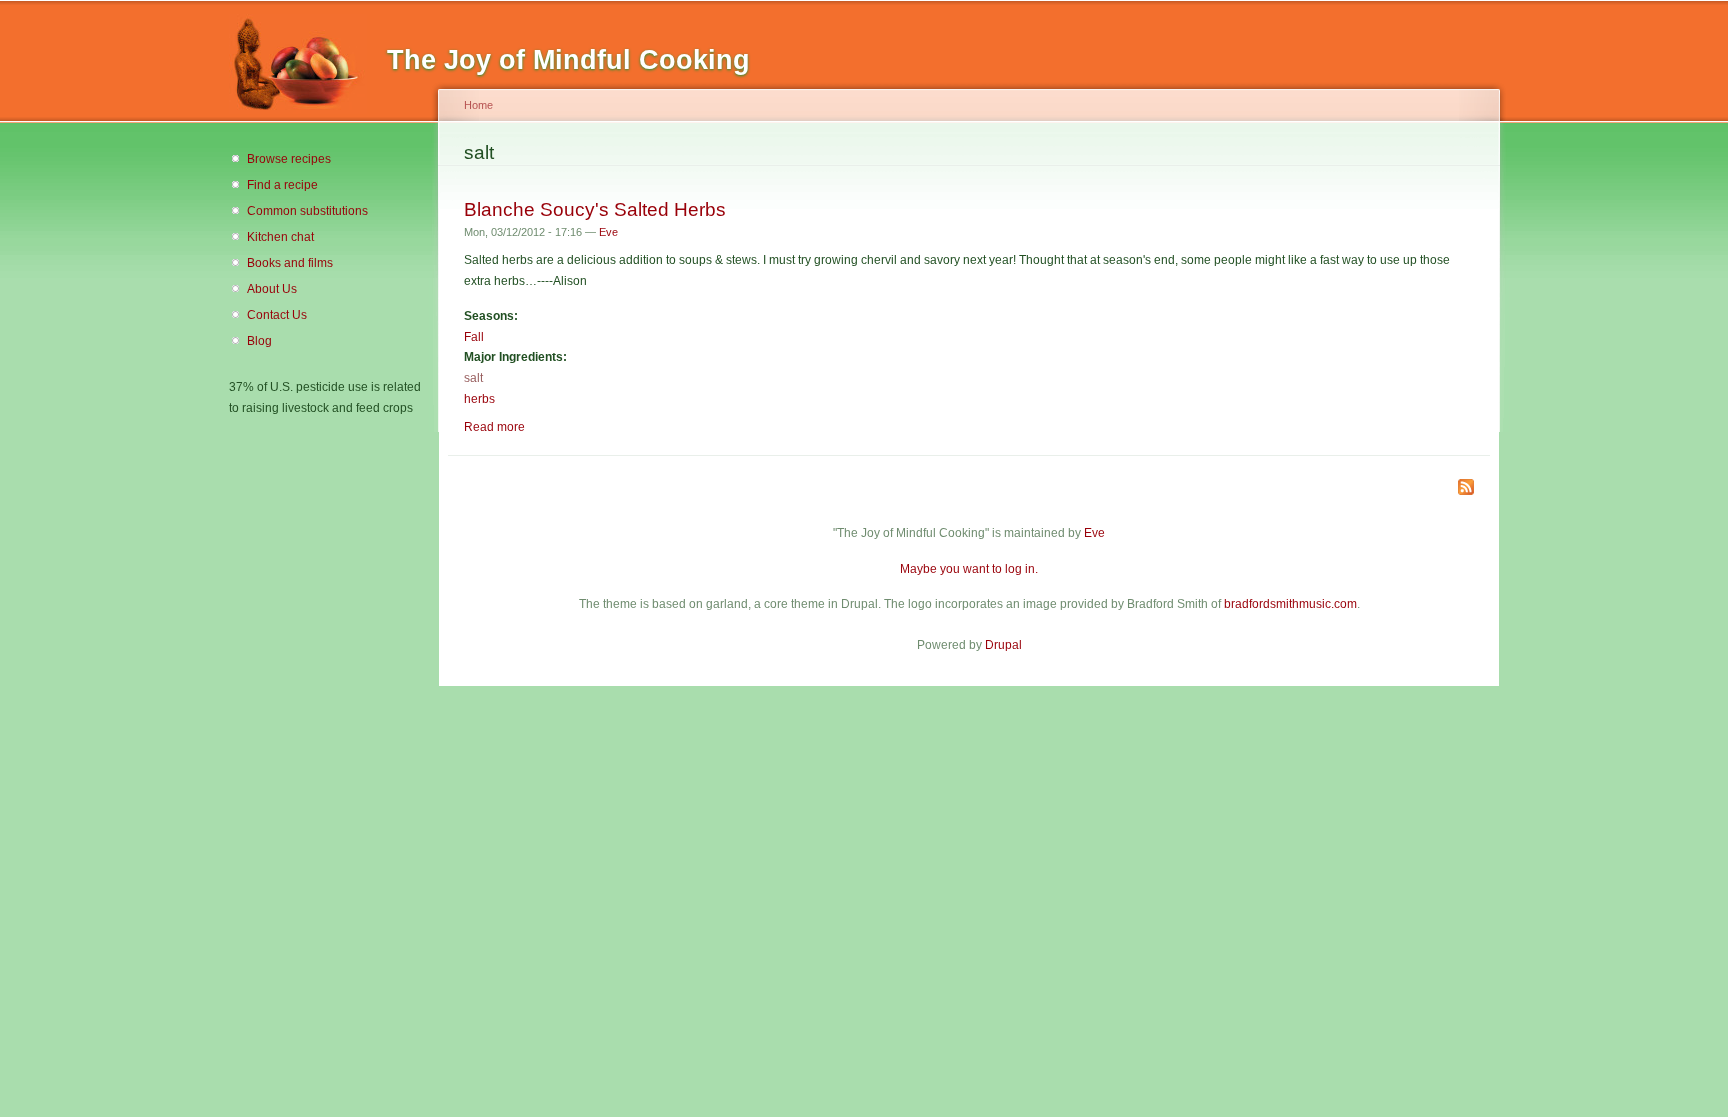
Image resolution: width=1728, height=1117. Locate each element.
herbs (479, 399)
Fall (474, 337)
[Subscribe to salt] (1466, 488)
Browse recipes (289, 159)
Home (478, 105)
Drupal (1003, 645)
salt (473, 378)
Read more (494, 427)
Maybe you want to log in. (969, 569)
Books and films (290, 263)
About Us (272, 289)
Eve (608, 232)
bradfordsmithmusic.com (1290, 604)
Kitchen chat (280, 237)
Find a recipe (282, 185)
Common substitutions (307, 211)
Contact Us (277, 315)
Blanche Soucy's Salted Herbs (595, 209)
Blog (259, 341)
